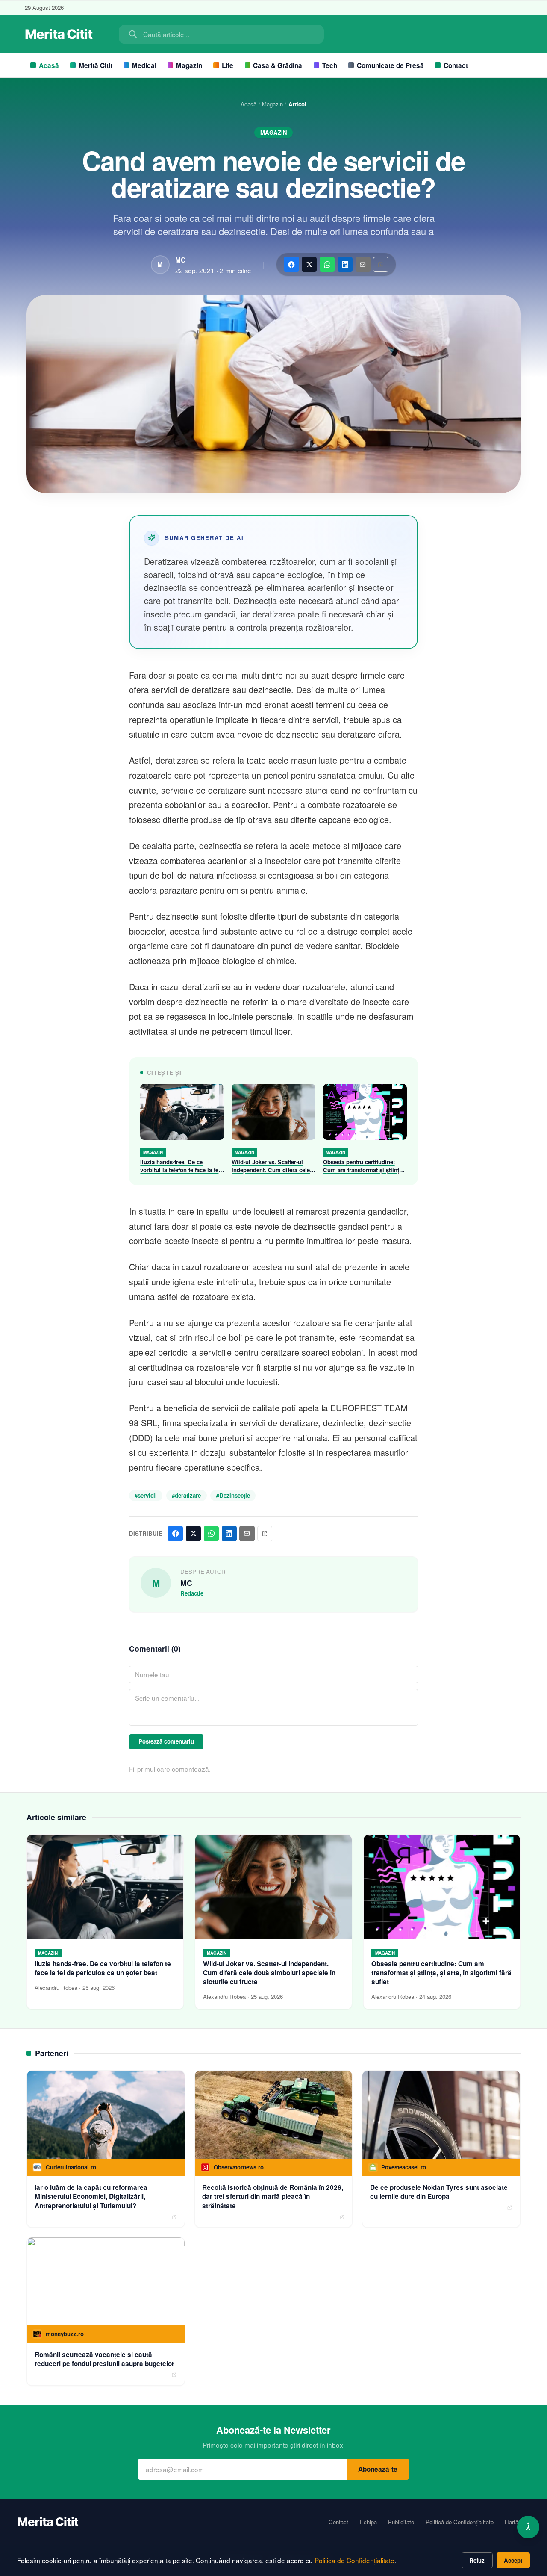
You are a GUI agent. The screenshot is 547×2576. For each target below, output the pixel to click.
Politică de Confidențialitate (460, 2522)
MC (180, 260)
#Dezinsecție (233, 1495)
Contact (456, 65)
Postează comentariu (166, 1741)
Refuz (477, 2560)
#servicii (146, 1495)
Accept (513, 2560)
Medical (144, 65)
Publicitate (401, 2522)
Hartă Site (517, 2522)
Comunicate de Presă (390, 65)
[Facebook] (291, 264)
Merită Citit (96, 65)
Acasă (49, 65)
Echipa (368, 2522)
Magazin (189, 65)
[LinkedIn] (345, 264)
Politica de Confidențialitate (354, 2560)
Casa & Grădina (278, 65)
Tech (330, 65)
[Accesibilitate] (528, 2527)
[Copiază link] (381, 264)
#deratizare (186, 1495)
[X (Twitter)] (309, 264)
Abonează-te (378, 2469)
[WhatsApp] (327, 264)
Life (228, 65)
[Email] (363, 264)
